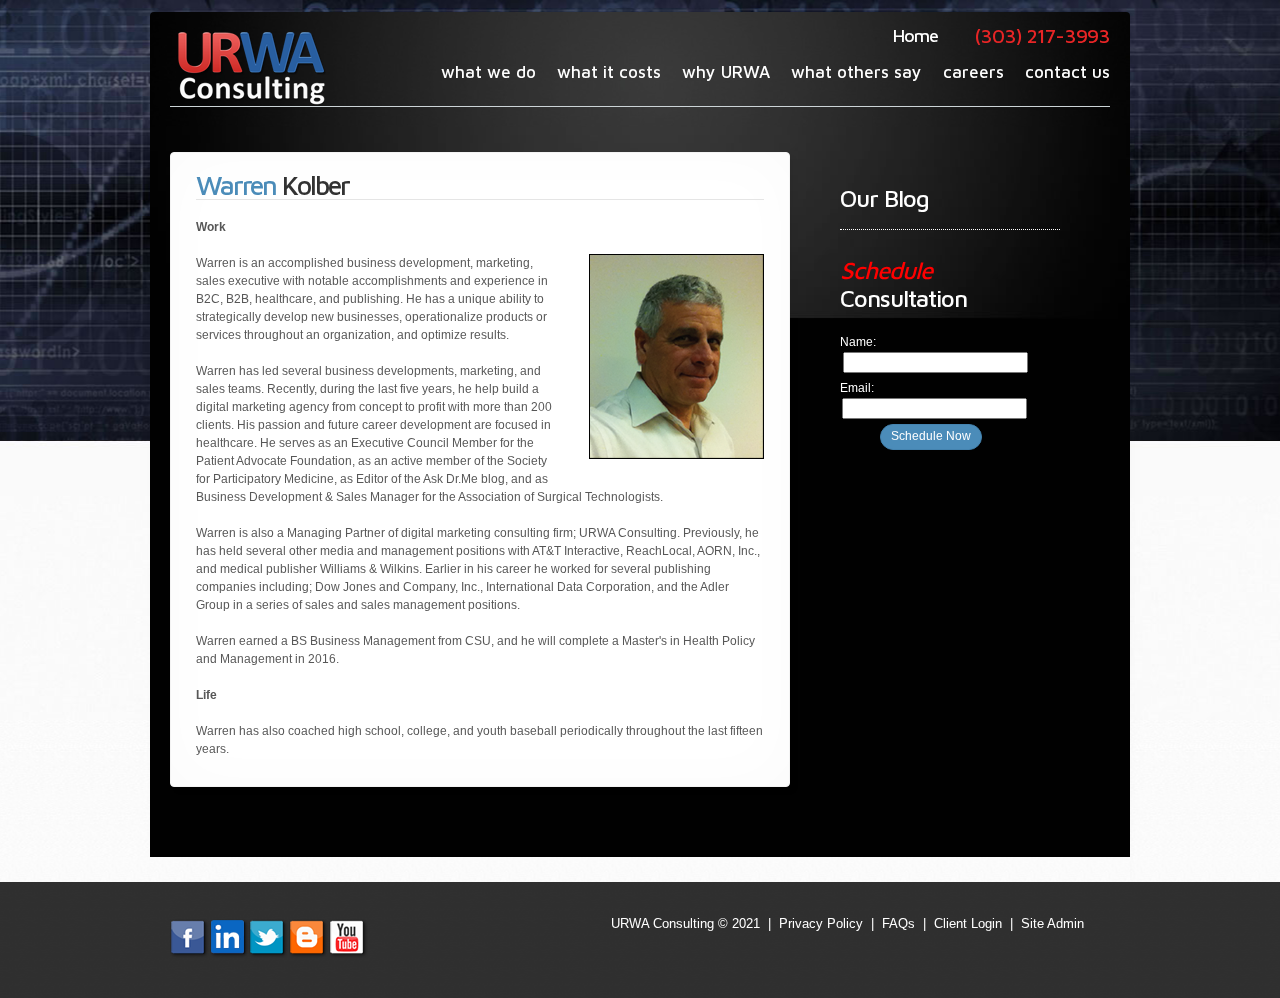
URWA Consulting (249, 67)
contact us (1067, 72)
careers (973, 72)
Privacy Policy (821, 923)
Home (915, 35)
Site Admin (1052, 923)
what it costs (609, 72)
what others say (856, 72)
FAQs (898, 923)
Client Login (968, 923)
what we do (488, 72)
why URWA (726, 72)
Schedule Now (931, 436)
